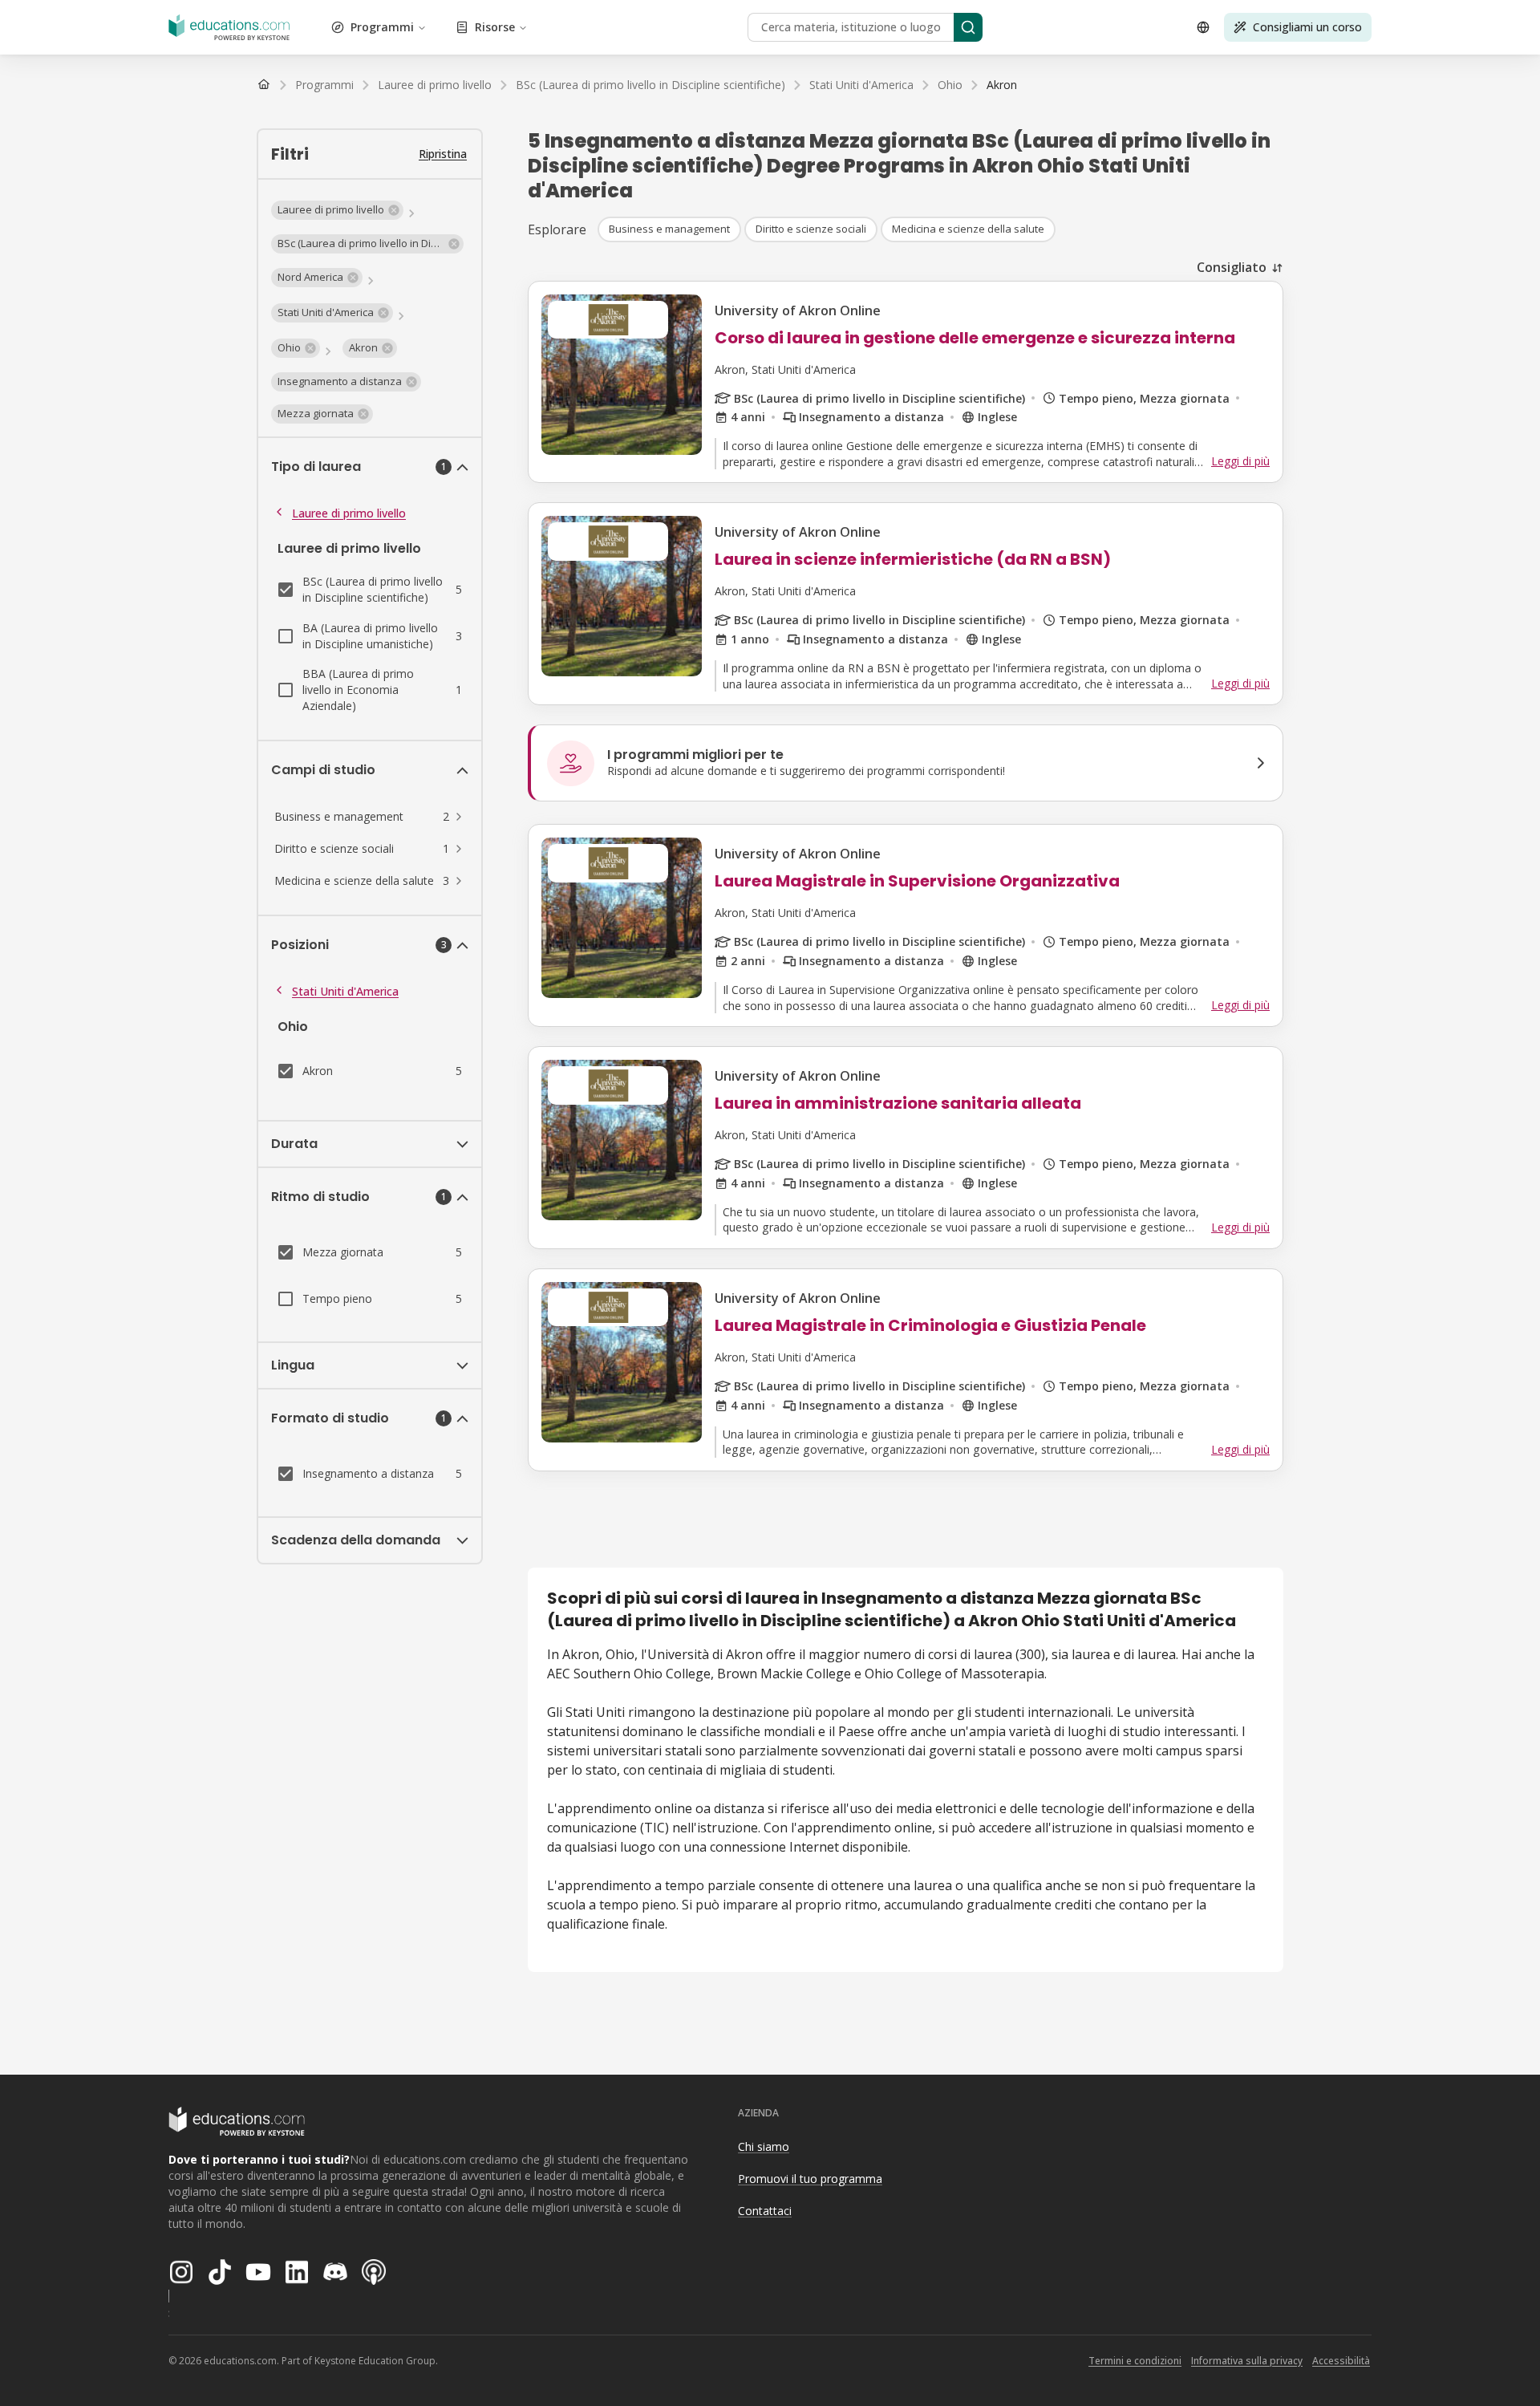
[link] (1002, 85)
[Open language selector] (1203, 27)
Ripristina (443, 154)
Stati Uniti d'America (345, 991)
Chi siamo (764, 2146)
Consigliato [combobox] (1232, 267)
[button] (337, 210)
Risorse (495, 27)
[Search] (968, 27)
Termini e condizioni (1135, 2361)
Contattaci (765, 2211)
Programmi (382, 27)
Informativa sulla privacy (1247, 2361)
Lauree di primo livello (349, 513)
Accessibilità (1341, 2361)
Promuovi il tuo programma (810, 2179)
